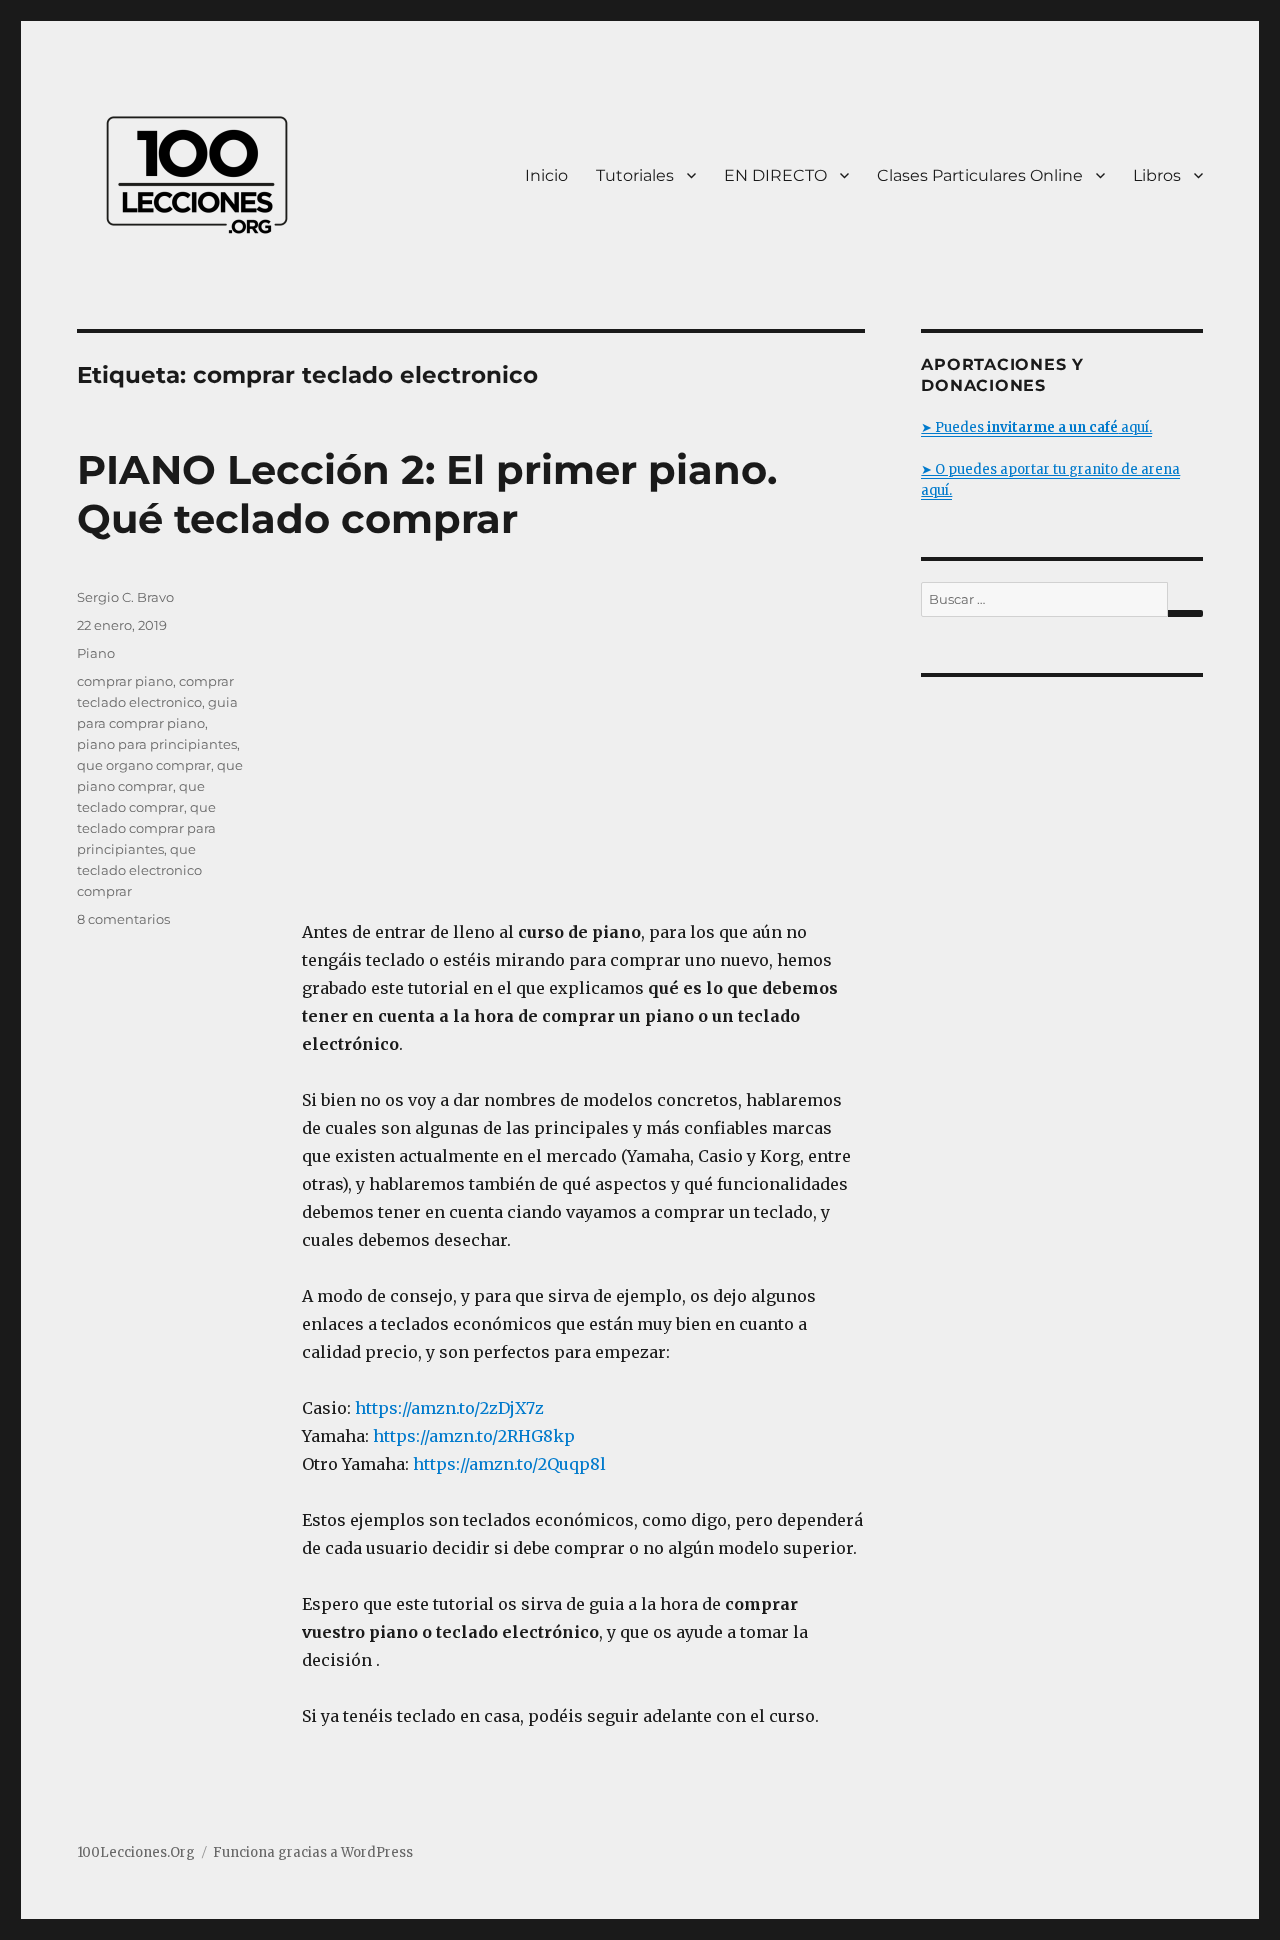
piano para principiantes (157, 744)
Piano (96, 653)
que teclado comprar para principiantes (146, 828)
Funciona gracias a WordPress (313, 1852)
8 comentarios (123, 919)
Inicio (546, 175)
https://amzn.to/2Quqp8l (509, 1464)
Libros (1157, 175)
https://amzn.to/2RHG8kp (474, 1436)
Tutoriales (635, 175)
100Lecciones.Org (136, 1852)
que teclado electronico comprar (139, 870)
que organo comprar (144, 765)
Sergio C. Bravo (125, 597)
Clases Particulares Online (980, 175)
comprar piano (125, 681)
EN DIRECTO (775, 175)
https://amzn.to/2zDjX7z (449, 1408)
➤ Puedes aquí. (1036, 427)
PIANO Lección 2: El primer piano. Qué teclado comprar (427, 494)
